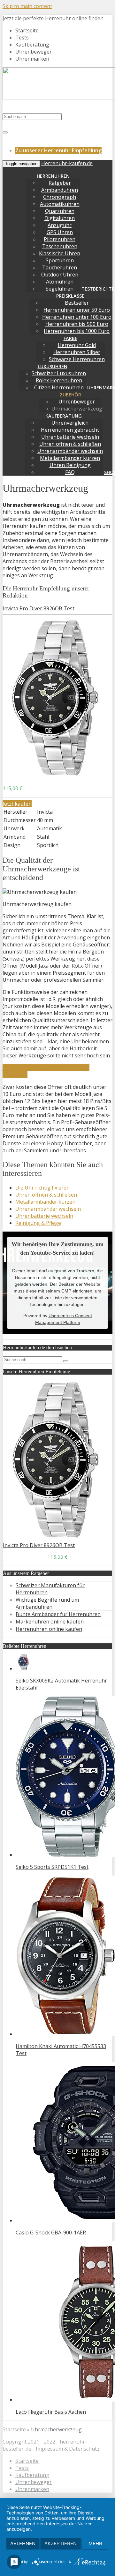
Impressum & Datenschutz (68, 2449)
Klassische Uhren (60, 253)
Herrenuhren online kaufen (49, 1629)
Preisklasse (70, 296)
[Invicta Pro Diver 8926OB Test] (56, 776)
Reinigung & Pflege (38, 1223)
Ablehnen (23, 2543)
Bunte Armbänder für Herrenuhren (58, 1614)
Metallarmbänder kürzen (70, 458)
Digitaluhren (60, 218)
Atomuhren (60, 282)
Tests (22, 38)
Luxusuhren (53, 366)
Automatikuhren (60, 204)
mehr (95, 2543)
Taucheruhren (60, 267)
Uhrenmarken (32, 59)
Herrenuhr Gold (77, 345)
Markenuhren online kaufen (50, 1622)
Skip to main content (27, 6)
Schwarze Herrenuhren (77, 359)
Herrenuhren (53, 176)
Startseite (27, 30)
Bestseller (77, 303)
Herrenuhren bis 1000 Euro (77, 331)
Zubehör (70, 395)
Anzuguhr (60, 225)
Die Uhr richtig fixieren (42, 1188)
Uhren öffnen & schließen (70, 444)
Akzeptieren (61, 2543)
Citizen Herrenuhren (59, 387)
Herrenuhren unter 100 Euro (77, 317)
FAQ (70, 472)
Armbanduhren (60, 190)
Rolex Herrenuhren (59, 380)
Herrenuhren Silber (77, 352)
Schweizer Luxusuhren (59, 373)
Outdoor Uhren (60, 275)
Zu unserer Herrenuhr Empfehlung (58, 150)
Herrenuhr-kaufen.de (67, 163)
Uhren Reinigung (70, 465)
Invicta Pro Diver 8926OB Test (38, 608)
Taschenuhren (60, 246)
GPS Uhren (60, 232)
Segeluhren (60, 289)
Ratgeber (60, 183)
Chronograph (60, 197)
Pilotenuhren (60, 239)
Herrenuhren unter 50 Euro (77, 310)
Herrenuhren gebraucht (70, 430)
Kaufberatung (32, 45)
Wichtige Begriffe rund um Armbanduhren (47, 1603)
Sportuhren (60, 260)
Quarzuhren (60, 211)
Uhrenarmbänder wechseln (70, 451)
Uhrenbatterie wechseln (70, 437)
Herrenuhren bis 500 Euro (77, 324)
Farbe (70, 338)
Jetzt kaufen (17, 804)
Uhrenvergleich (70, 423)
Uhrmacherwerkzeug (77, 409)
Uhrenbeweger (34, 52)
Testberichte (98, 289)
